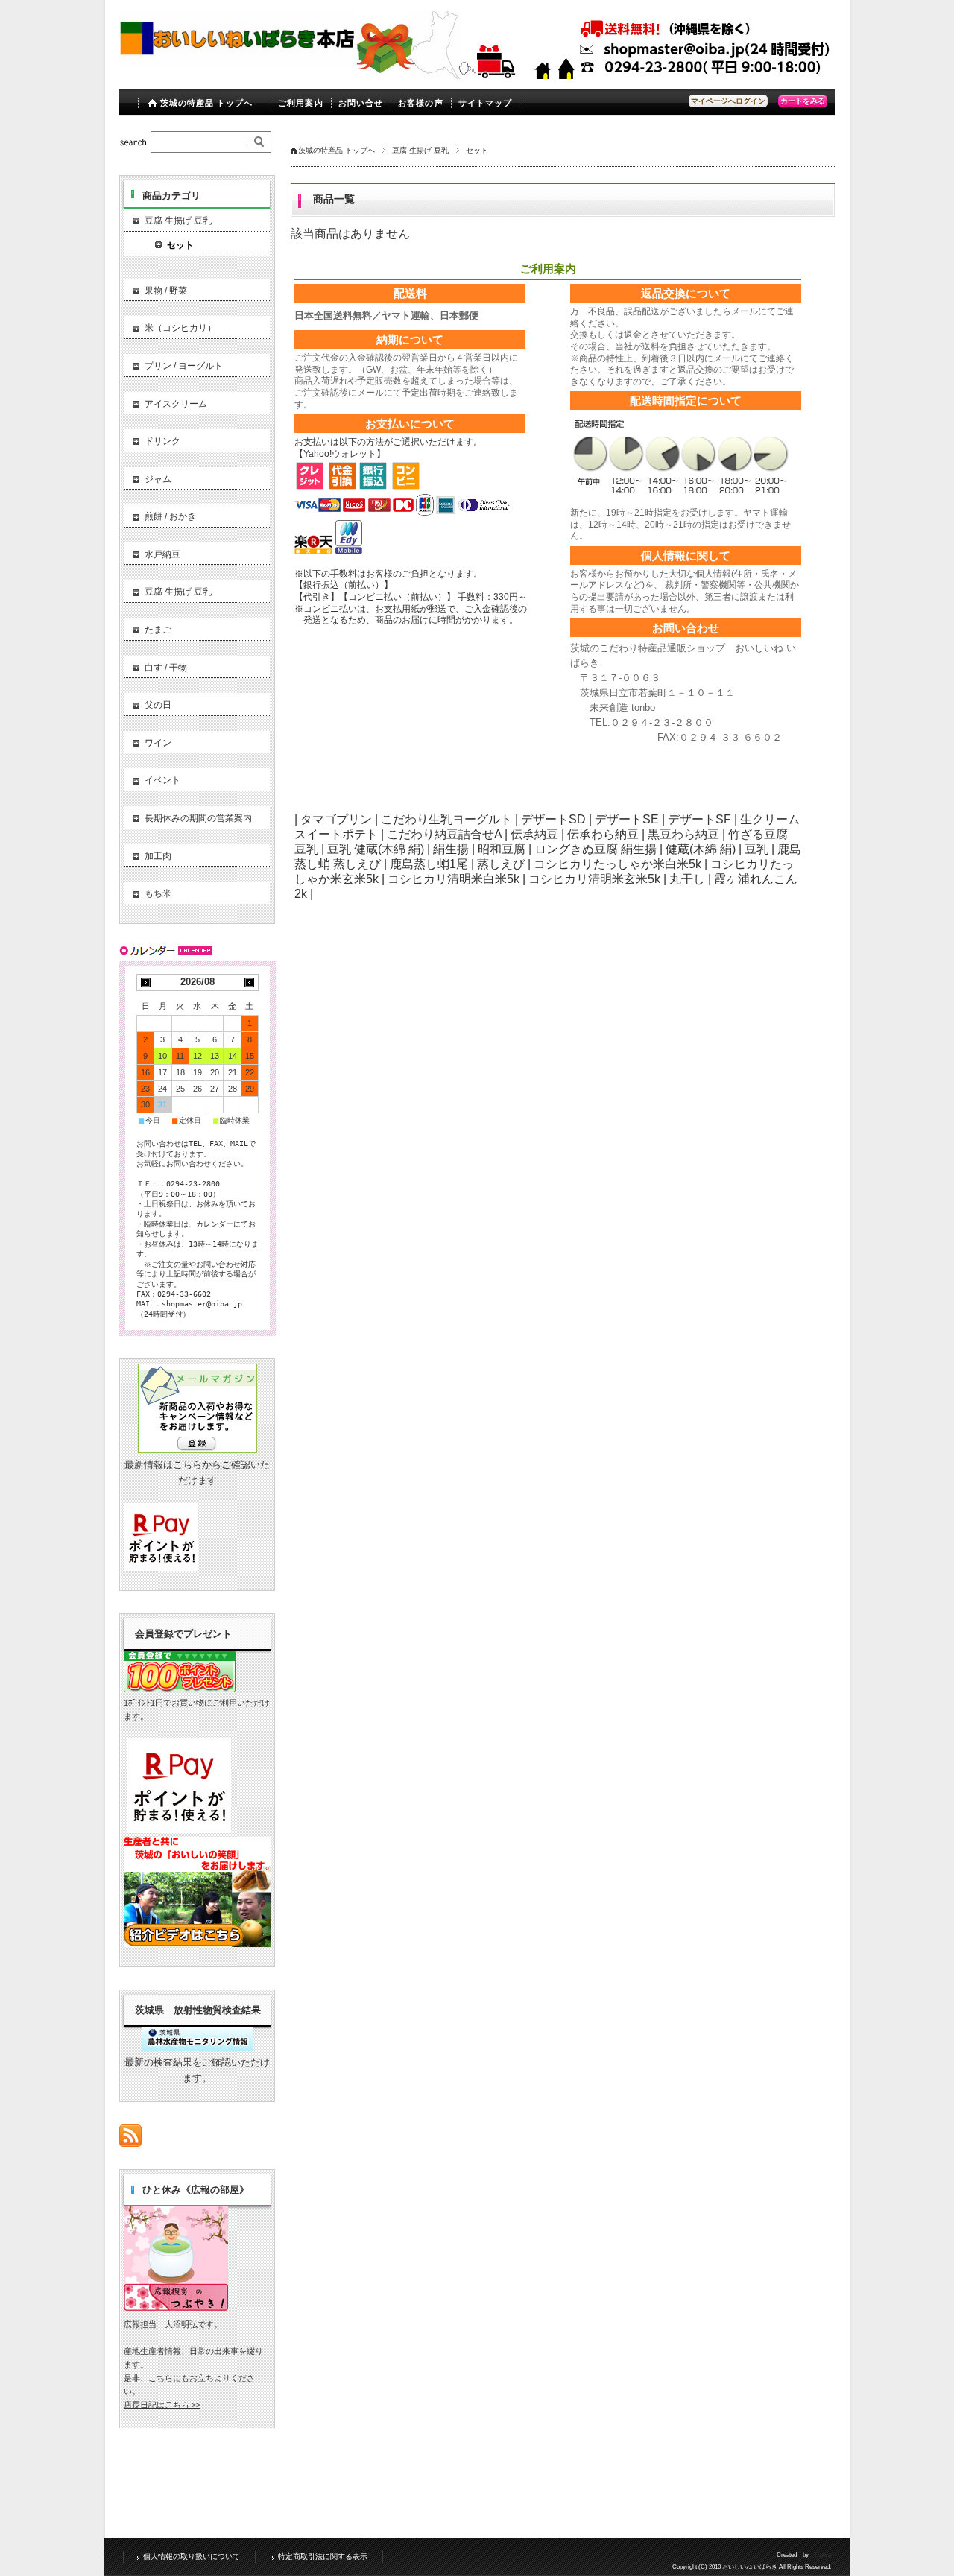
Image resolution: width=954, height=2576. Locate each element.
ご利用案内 (301, 103)
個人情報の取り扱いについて (192, 2556)
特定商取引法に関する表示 (323, 2556)
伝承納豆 (534, 834)
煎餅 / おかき (170, 516)
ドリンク (162, 441)
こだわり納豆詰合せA (444, 834)
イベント (162, 780)
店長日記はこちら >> (162, 2405)
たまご (158, 630)
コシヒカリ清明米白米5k (454, 879)
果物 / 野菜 (166, 291)
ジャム (158, 479)
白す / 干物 (166, 668)
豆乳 (756, 849)
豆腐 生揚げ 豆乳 (420, 150)
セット (180, 245)
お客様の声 (421, 103)
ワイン (158, 743)
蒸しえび (501, 864)
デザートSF (699, 819)
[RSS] (130, 2139)
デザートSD (553, 819)
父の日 (158, 705)
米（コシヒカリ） (180, 328)
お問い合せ (361, 103)
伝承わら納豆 (603, 834)
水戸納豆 (162, 554)
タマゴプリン (336, 819)
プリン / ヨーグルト (184, 366)
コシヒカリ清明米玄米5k (594, 879)
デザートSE (627, 819)
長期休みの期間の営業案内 (198, 818)
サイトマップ (486, 103)
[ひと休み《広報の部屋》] (176, 2307)
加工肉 (158, 856)
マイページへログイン (728, 101)
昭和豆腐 (502, 849)
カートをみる (803, 101)
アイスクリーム (176, 404)
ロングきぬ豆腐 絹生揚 (596, 849)
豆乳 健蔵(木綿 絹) (376, 849)
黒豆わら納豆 (683, 834)
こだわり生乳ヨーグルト (446, 819)
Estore (823, 2555)
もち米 (158, 893)
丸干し (687, 879)
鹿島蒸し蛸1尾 (429, 864)
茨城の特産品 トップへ (207, 103)
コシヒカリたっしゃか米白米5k (617, 864)
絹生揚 (451, 849)
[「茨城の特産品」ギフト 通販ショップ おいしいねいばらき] (238, 68)
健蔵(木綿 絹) (701, 849)
